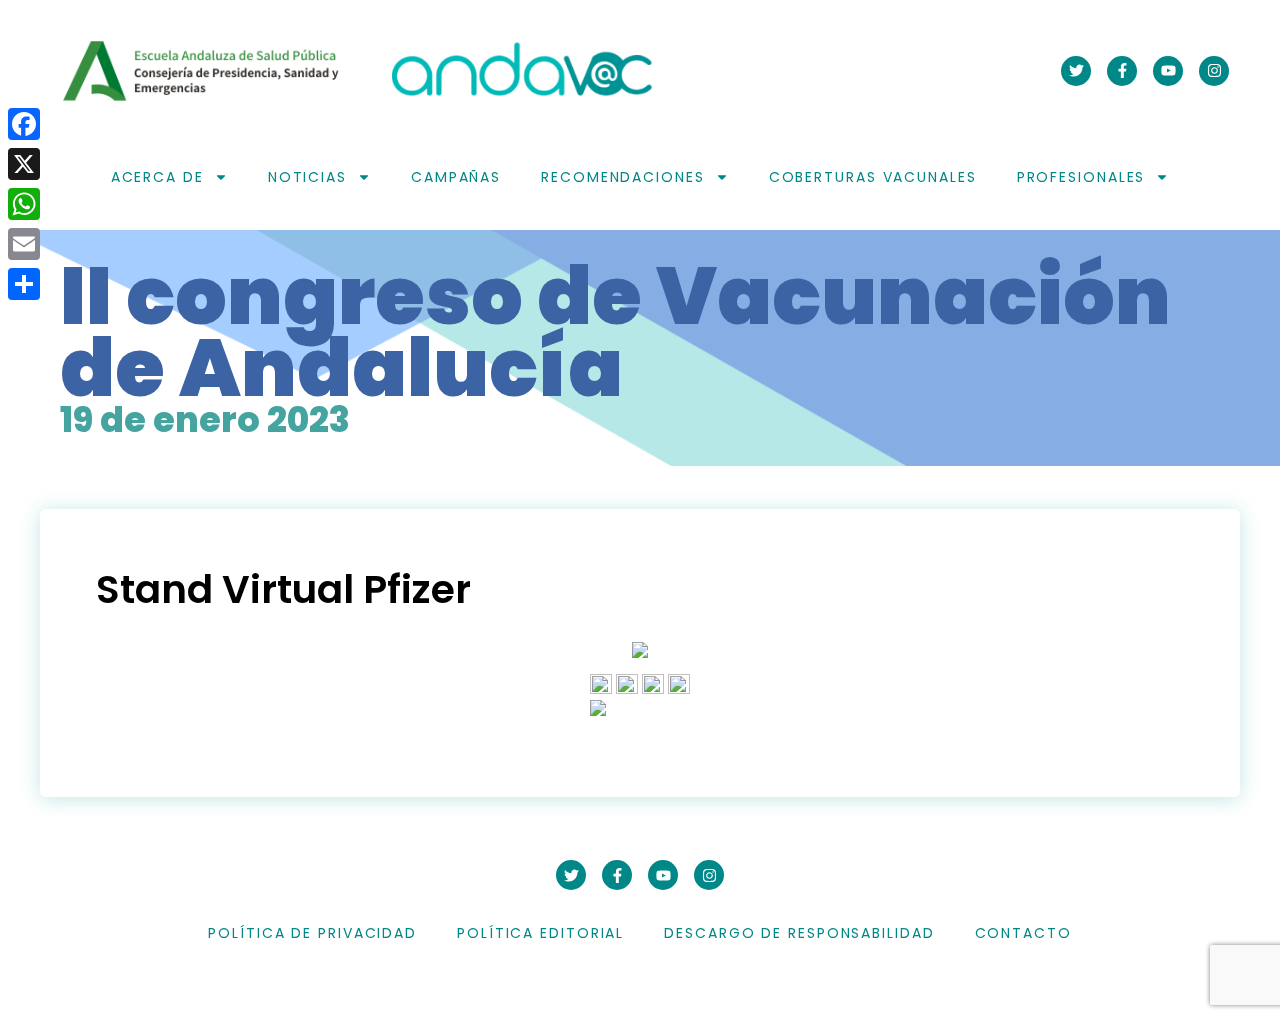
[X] (24, 164)
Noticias (307, 177)
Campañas (456, 177)
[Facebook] (24, 124)
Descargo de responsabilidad (799, 933)
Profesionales (1081, 177)
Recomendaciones (623, 177)
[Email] (24, 244)
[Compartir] (24, 284)
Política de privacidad (312, 933)
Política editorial (540, 933)
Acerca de (157, 177)
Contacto (1023, 933)
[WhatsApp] (24, 204)
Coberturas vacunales (873, 177)
